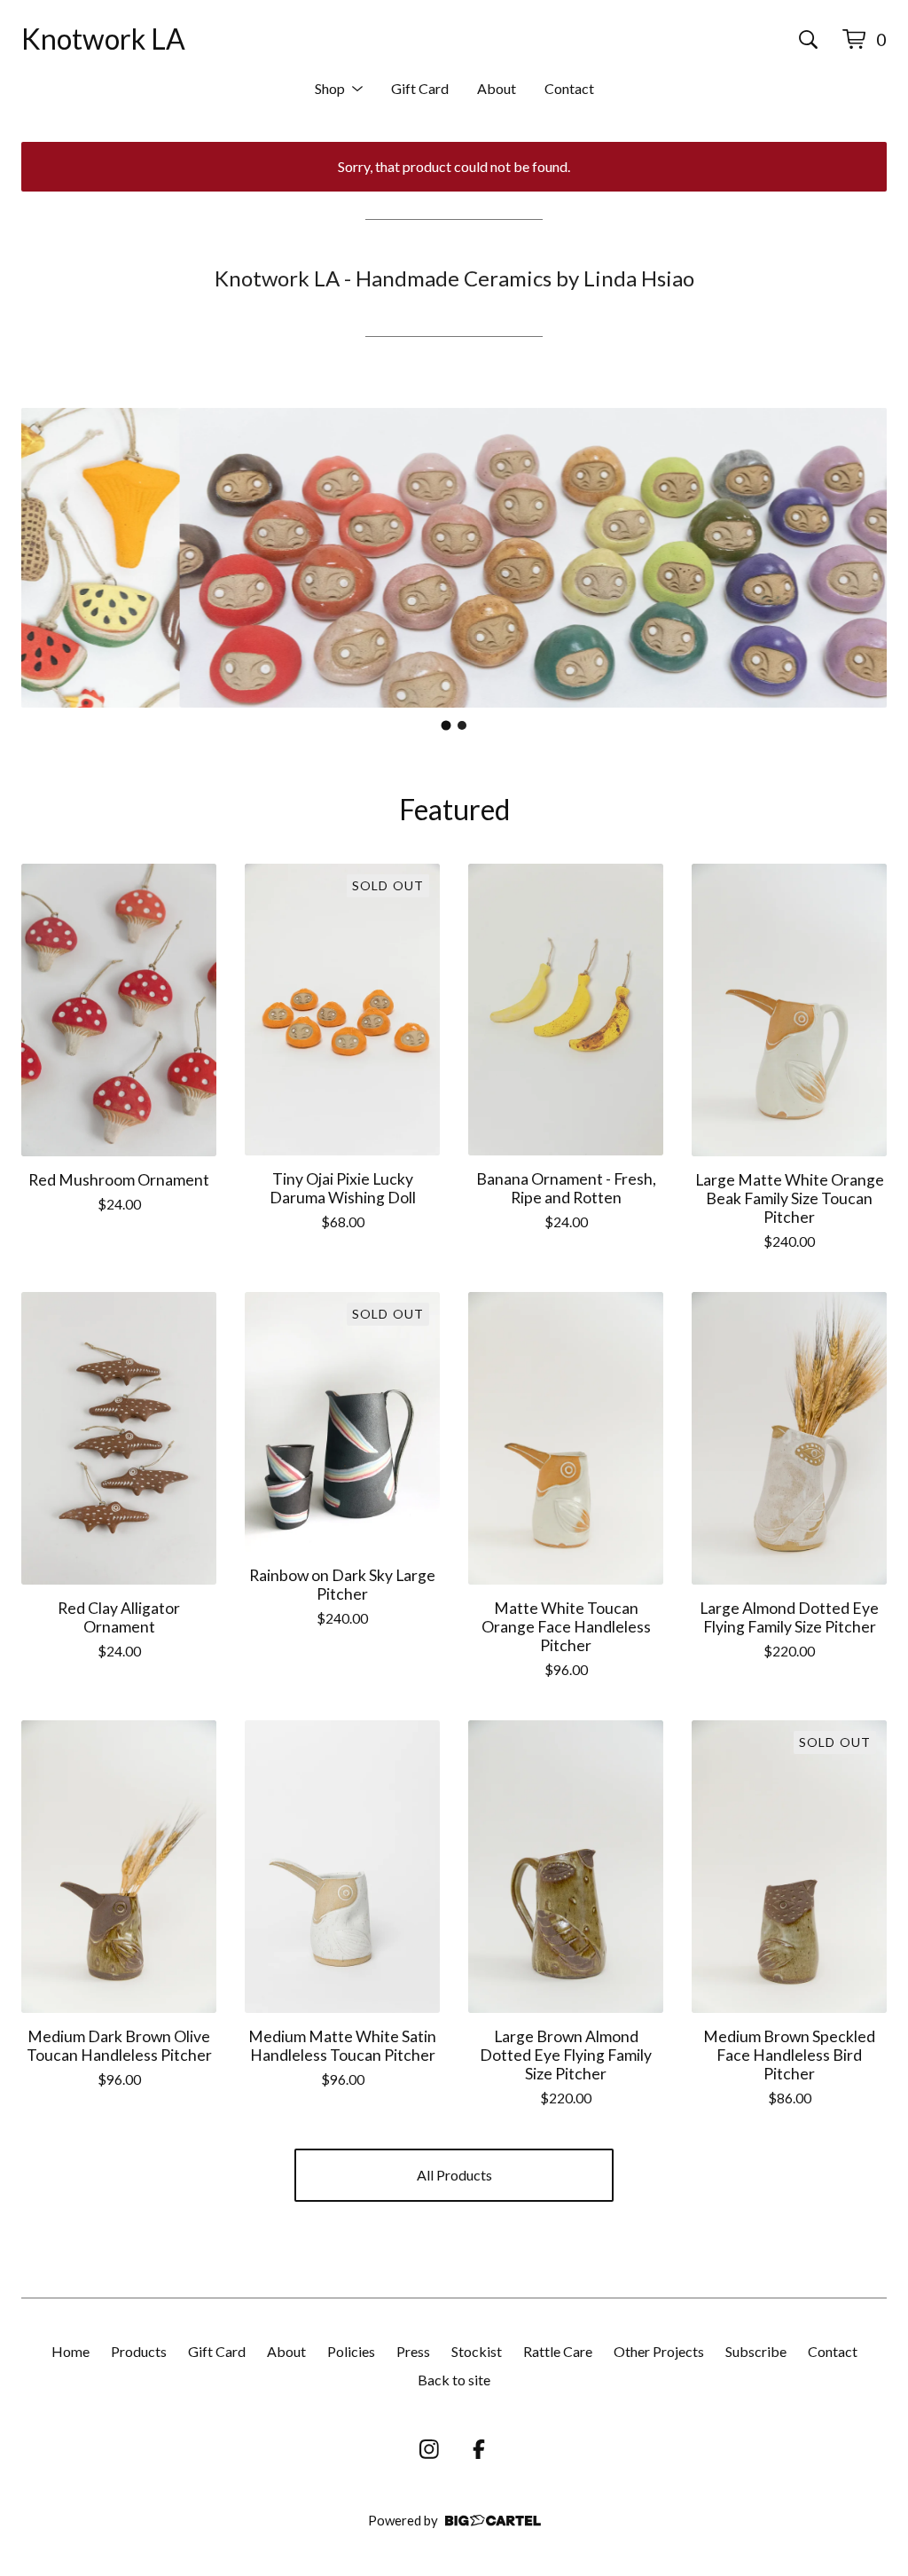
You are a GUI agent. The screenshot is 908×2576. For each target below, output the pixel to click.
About (497, 88)
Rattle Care (558, 2351)
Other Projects (659, 2351)
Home (70, 2351)
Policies (351, 2351)
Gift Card (420, 88)
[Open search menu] (808, 39)
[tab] (446, 725)
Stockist (477, 2351)
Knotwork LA (103, 39)
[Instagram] (429, 2449)
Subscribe (756, 2351)
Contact (569, 88)
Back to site (454, 2380)
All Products (454, 2175)
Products (139, 2351)
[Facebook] (479, 2449)
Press (413, 2351)
